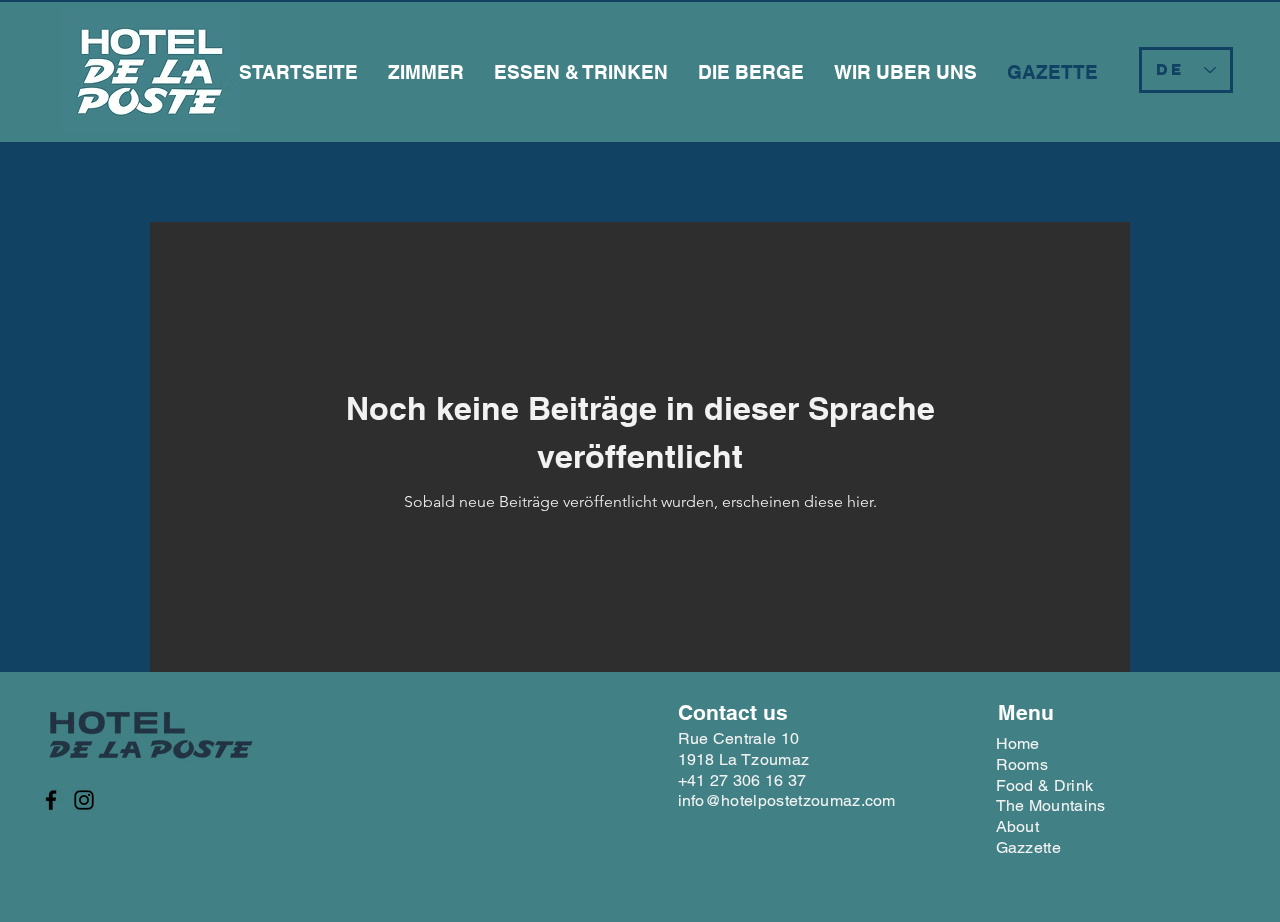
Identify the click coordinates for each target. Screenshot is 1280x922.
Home (1018, 743)
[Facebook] (51, 800)
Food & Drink (1045, 785)
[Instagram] (84, 800)
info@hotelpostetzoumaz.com (787, 800)
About (1018, 826)
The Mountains (1051, 805)
